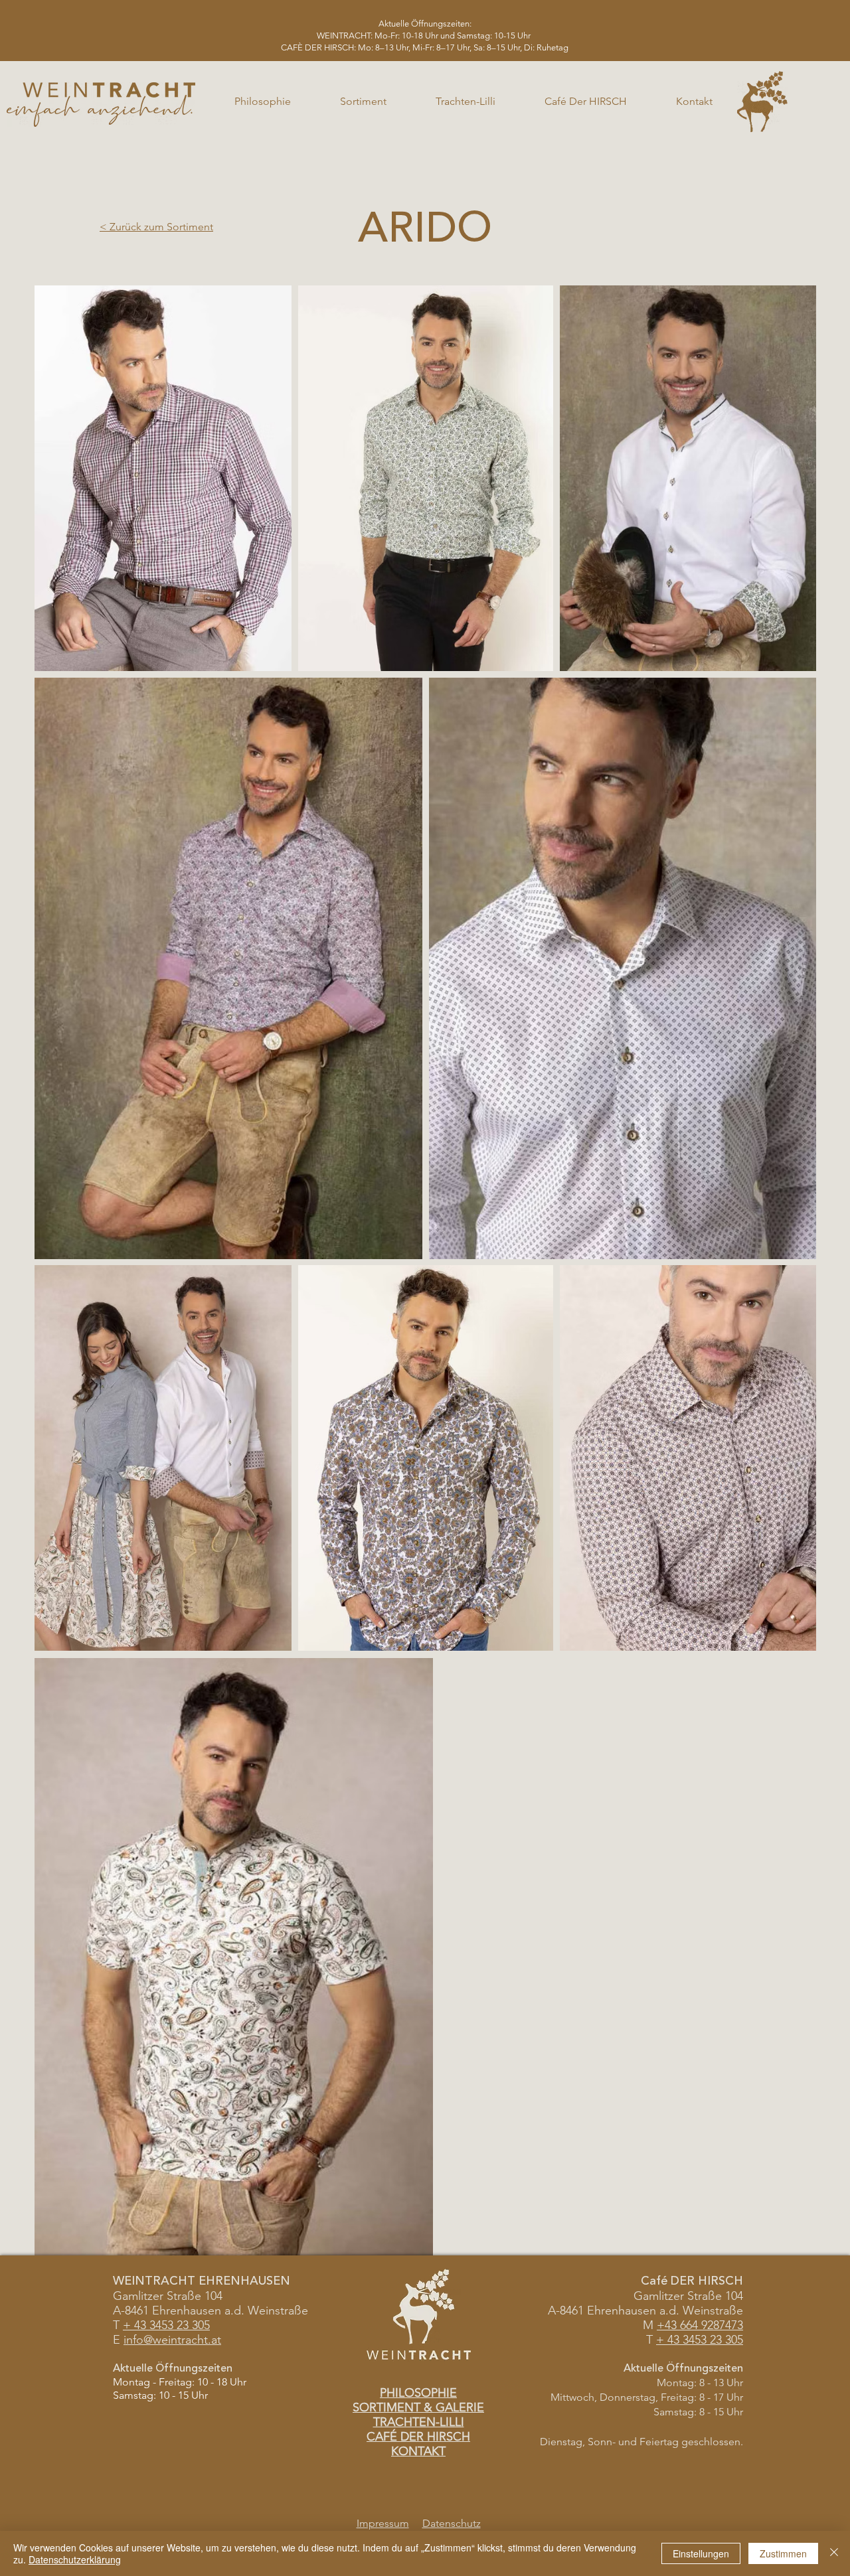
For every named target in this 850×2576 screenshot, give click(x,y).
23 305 (192, 2325)
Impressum (383, 2523)
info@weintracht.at (172, 2340)
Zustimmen (783, 2553)
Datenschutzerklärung (75, 2559)
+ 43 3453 (148, 2325)
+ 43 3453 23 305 (700, 2340)
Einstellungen (701, 2553)
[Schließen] (834, 2553)
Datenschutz (452, 2523)
